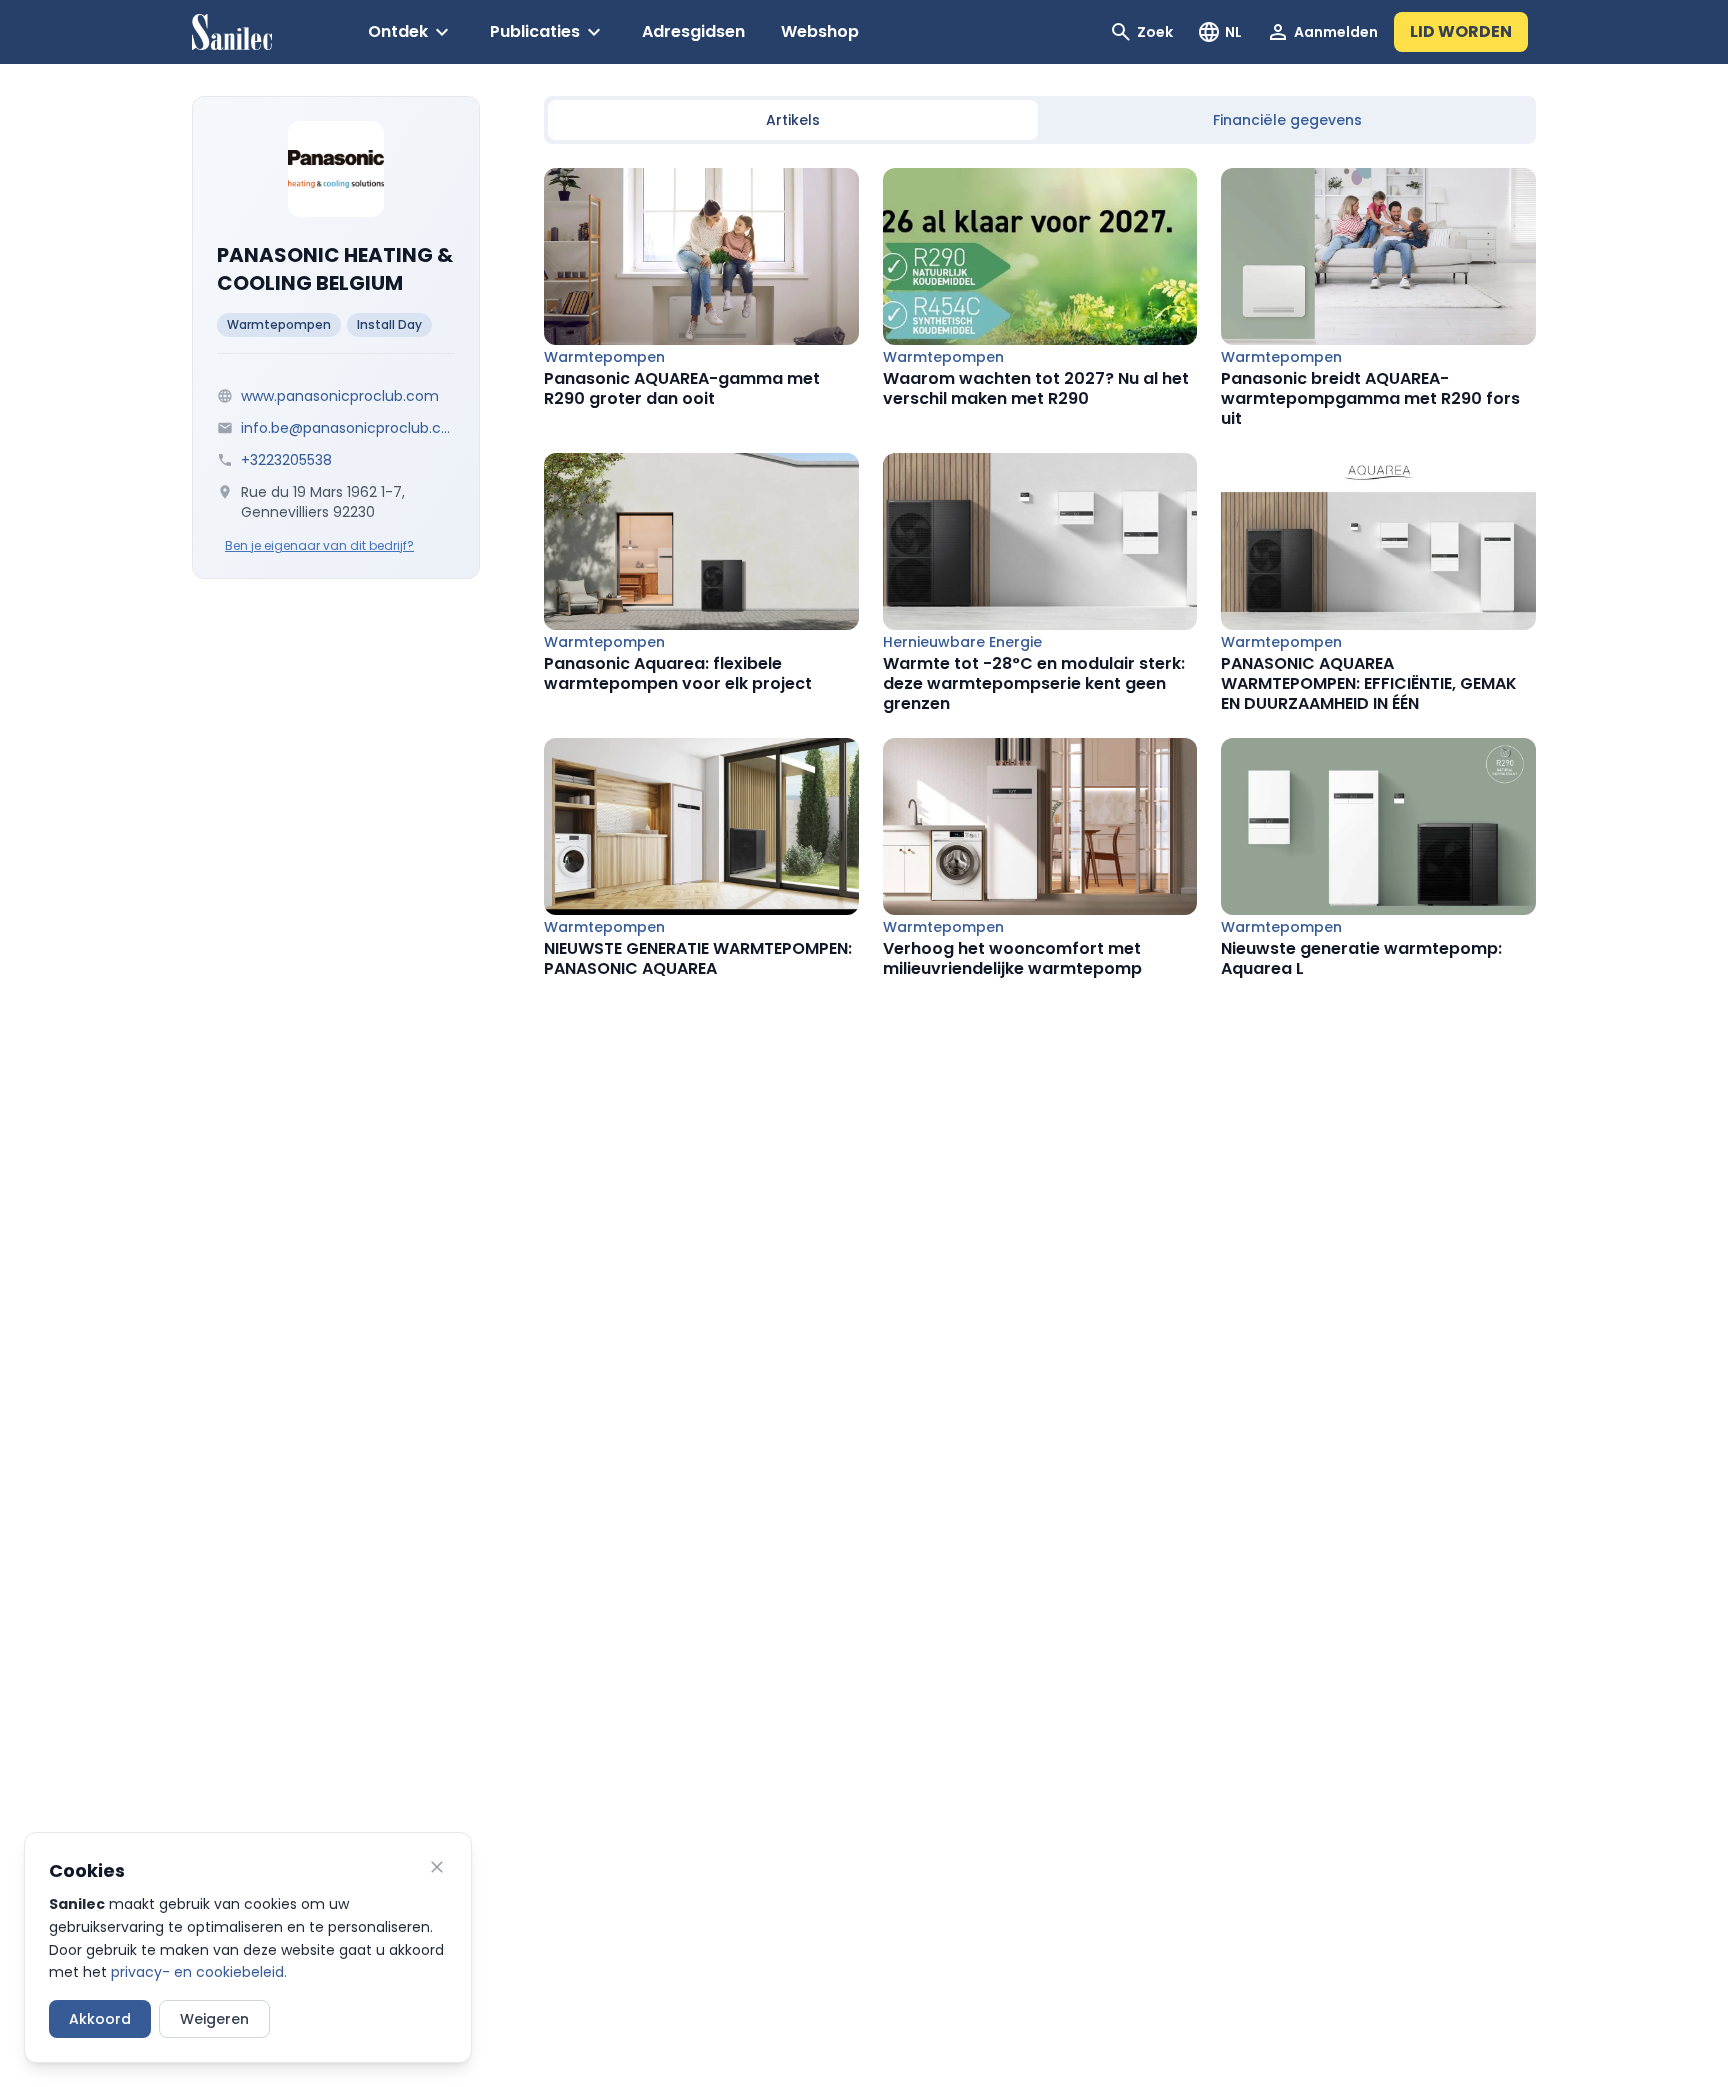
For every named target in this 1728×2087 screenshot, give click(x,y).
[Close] (437, 1867)
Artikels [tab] (793, 120)
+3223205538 (286, 460)
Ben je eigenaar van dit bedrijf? (319, 546)
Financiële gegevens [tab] (1287, 120)
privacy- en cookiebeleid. (199, 1972)
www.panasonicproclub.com (340, 396)
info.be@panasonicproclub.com (348, 428)
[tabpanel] (1040, 573)
